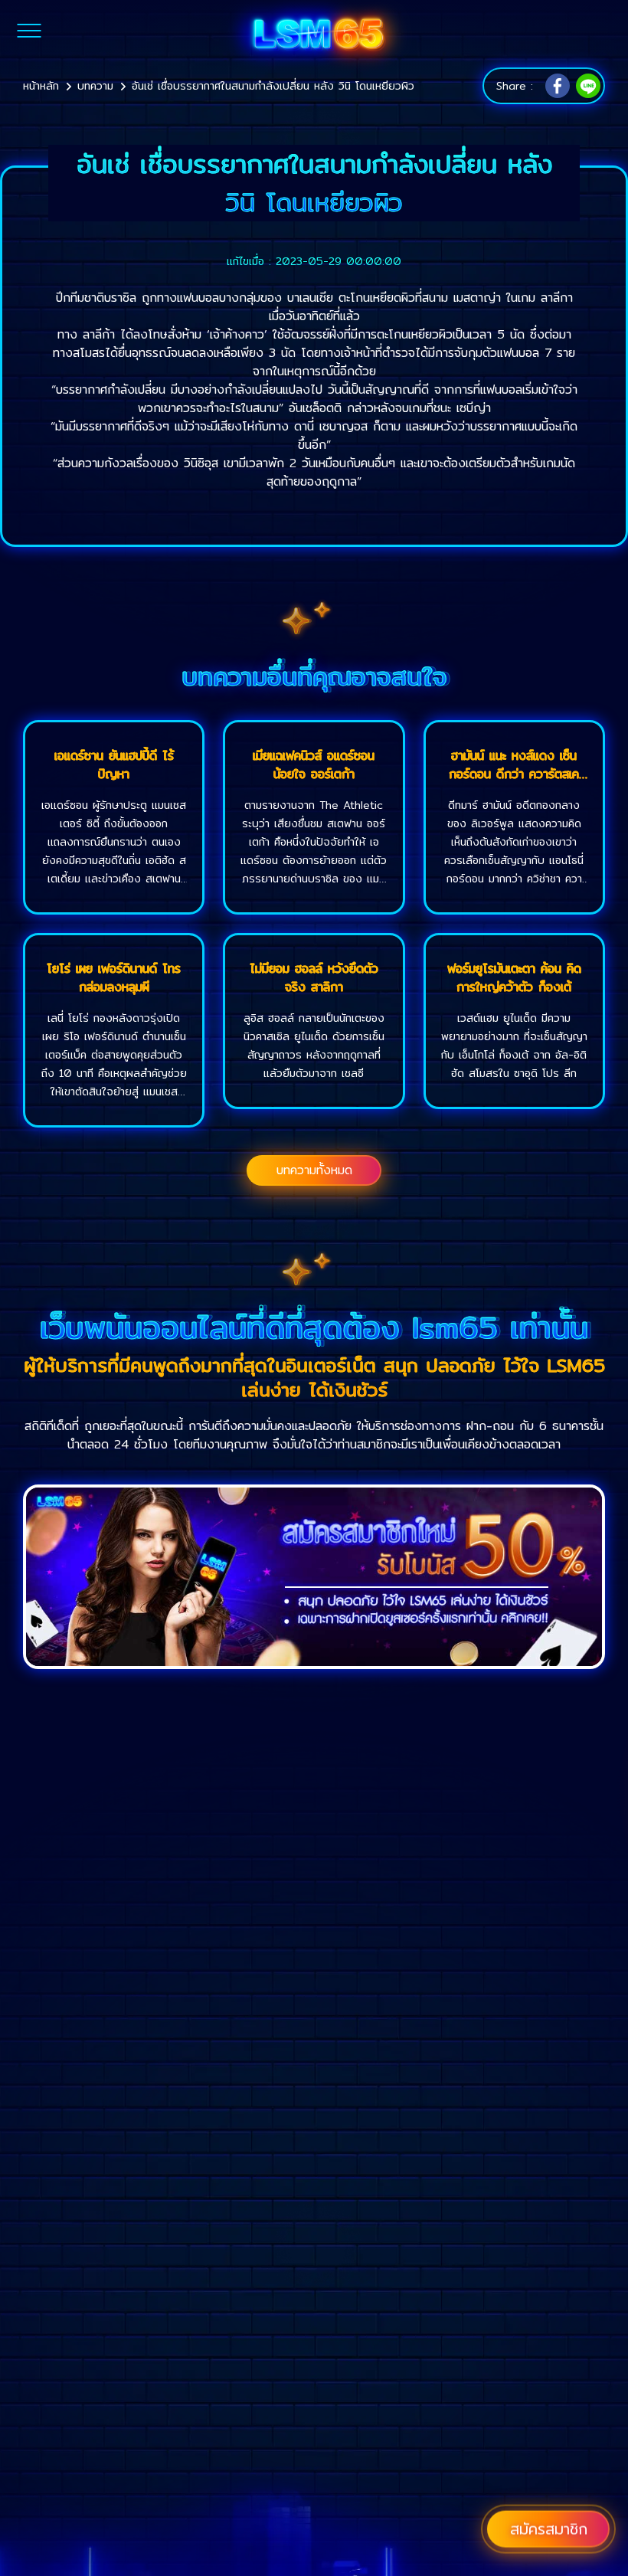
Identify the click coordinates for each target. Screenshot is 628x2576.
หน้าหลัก (41, 86)
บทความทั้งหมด (314, 1170)
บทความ (95, 86)
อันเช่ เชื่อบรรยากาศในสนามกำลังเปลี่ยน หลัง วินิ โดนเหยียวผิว (273, 86)
